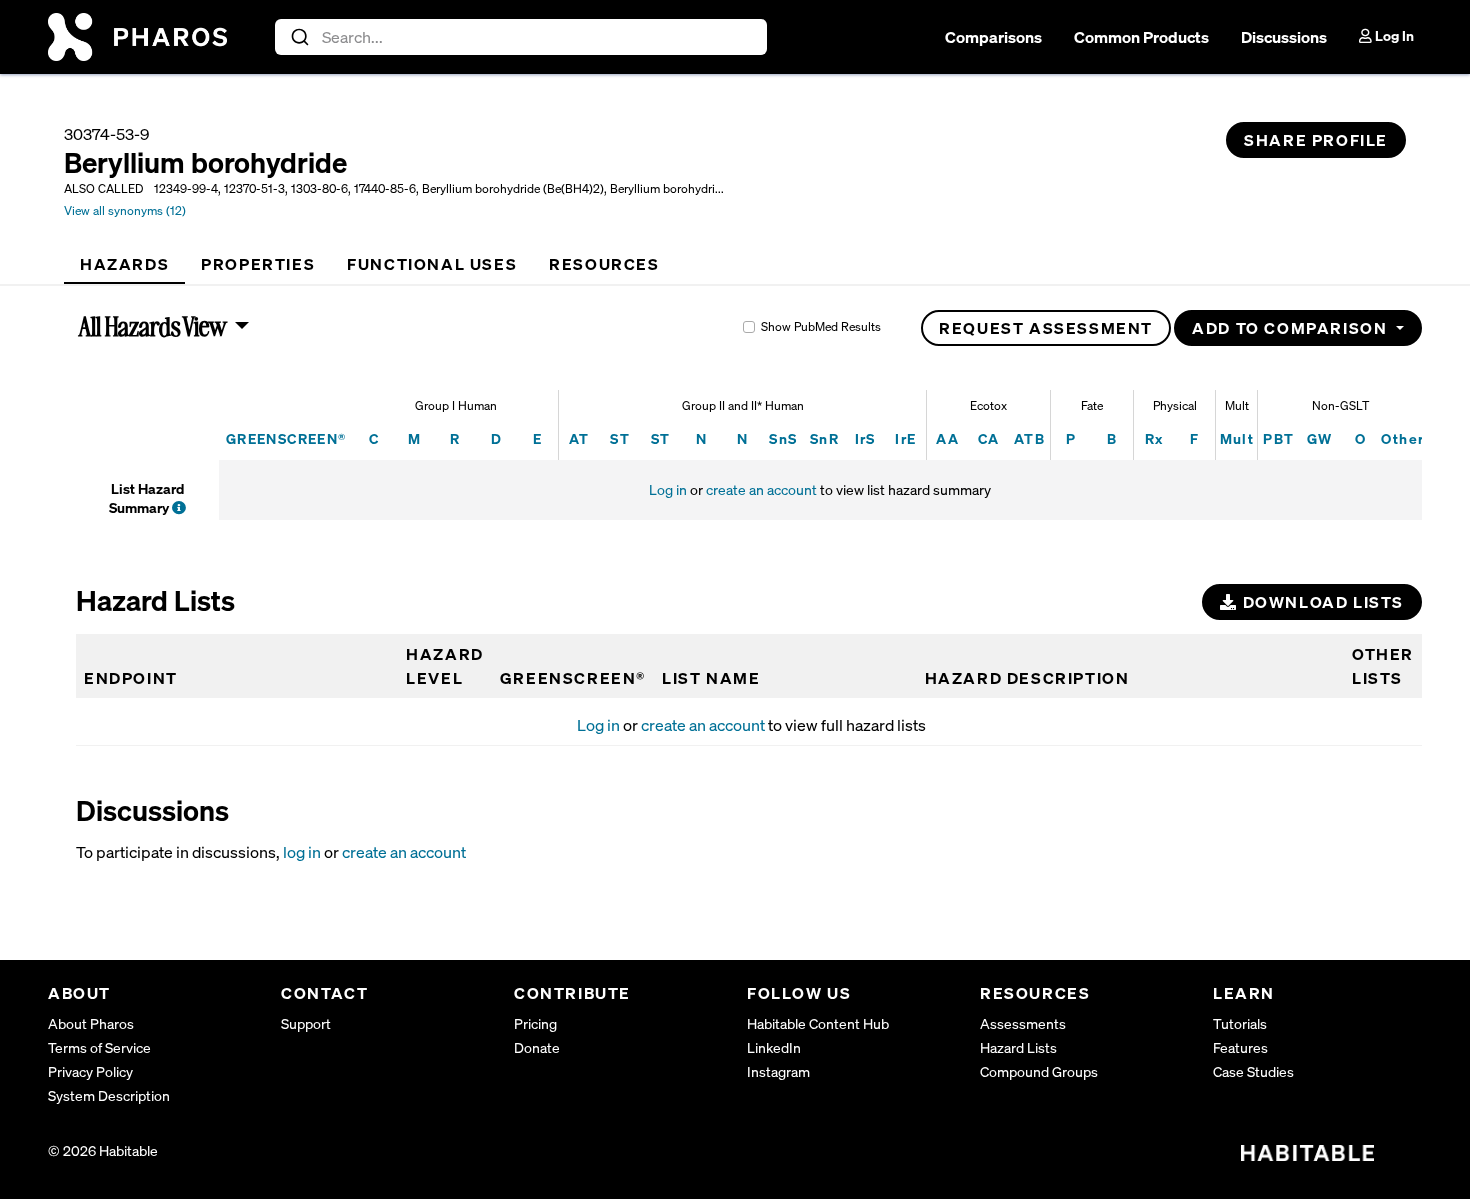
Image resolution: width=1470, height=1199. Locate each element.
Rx (1154, 438)
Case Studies (1253, 1071)
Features (1240, 1047)
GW (1320, 438)
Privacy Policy (90, 1071)
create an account (761, 489)
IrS (865, 438)
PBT (1278, 438)
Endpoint (131, 678)
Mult (1237, 438)
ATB (1029, 438)
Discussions (1284, 37)
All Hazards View (153, 326)
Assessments (1023, 1023)
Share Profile (1316, 140)
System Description (109, 1095)
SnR (824, 438)
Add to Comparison (1292, 328)
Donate (537, 1047)
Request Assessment (1046, 328)
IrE (905, 438)
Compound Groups (1039, 1071)
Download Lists (1321, 602)
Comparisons (993, 37)
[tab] (124, 264)
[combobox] (521, 37)
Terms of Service (99, 1047)
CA (989, 438)
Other (1402, 438)
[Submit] (298, 37)
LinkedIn (774, 1047)
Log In (1393, 35)
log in (302, 852)
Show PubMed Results (821, 326)
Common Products (1141, 37)
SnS (783, 438)
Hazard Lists (1018, 1047)
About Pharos (91, 1023)
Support (306, 1023)
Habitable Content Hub (818, 1023)
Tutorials (1240, 1023)
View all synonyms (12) (125, 210)
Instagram (778, 1071)
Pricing (535, 1023)
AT (579, 438)
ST (620, 438)
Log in (668, 489)
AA (947, 438)
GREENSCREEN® (286, 438)
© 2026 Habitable (103, 1150)
